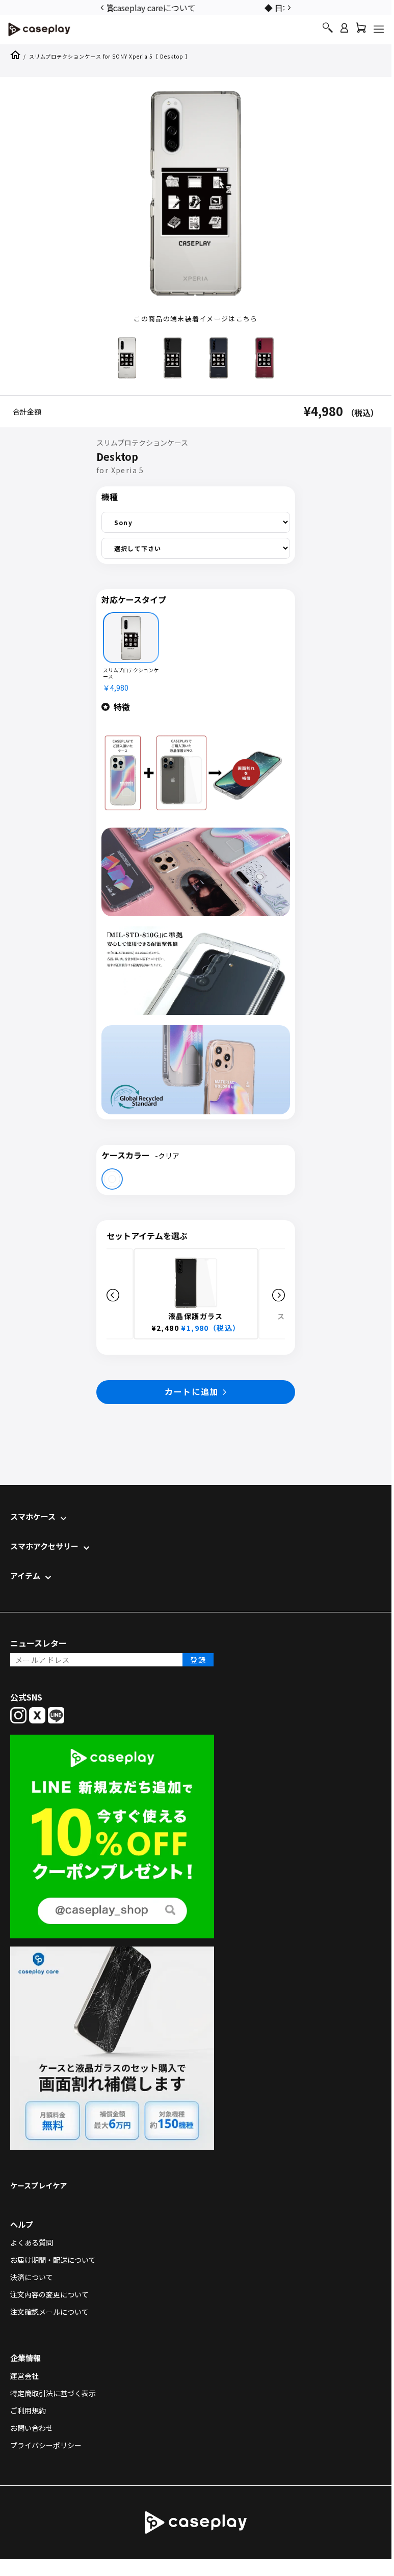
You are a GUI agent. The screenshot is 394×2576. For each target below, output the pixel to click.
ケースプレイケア (38, 2185)
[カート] (361, 30)
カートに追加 (192, 1391)
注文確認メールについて (49, 2312)
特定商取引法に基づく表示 (53, 2393)
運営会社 (24, 2376)
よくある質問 (32, 2242)
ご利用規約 (28, 2410)
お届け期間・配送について (53, 2260)
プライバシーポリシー (46, 2445)
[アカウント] (344, 32)
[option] (196, 7)
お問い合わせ (32, 2428)
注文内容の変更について (49, 2294)
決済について (32, 2277)
